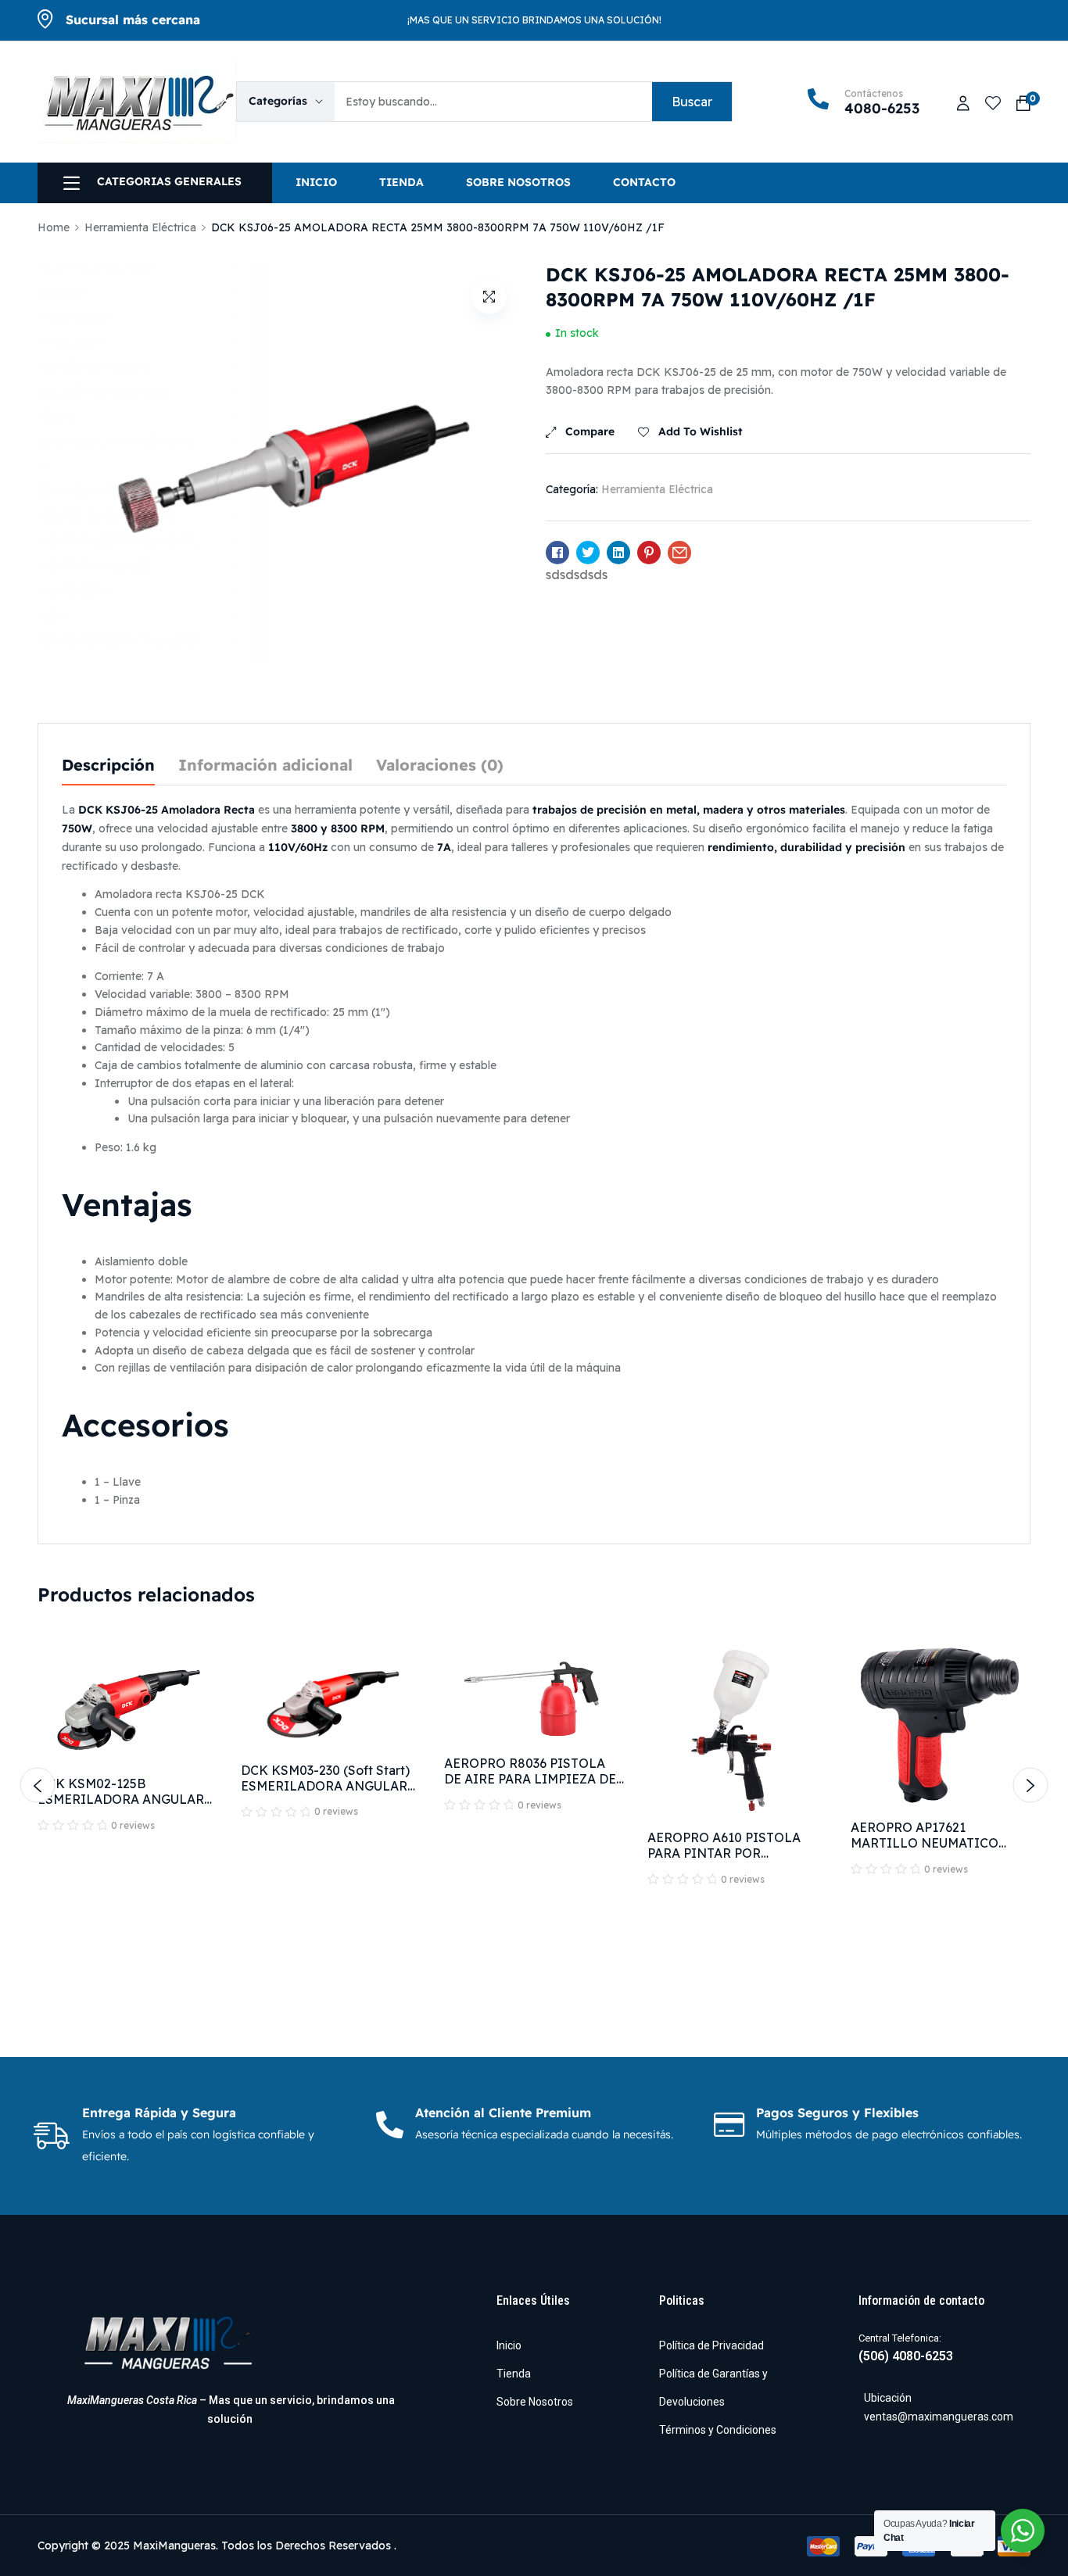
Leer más (128, 1932)
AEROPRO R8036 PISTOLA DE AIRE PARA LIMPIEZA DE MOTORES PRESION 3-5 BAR (532, 1779)
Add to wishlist (701, 432)
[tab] (108, 766)
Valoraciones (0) (440, 766)
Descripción (108, 766)
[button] (489, 297)
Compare (590, 432)
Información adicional (265, 766)
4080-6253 (882, 109)
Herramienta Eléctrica (140, 227)
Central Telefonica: (900, 2338)
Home (54, 227)
